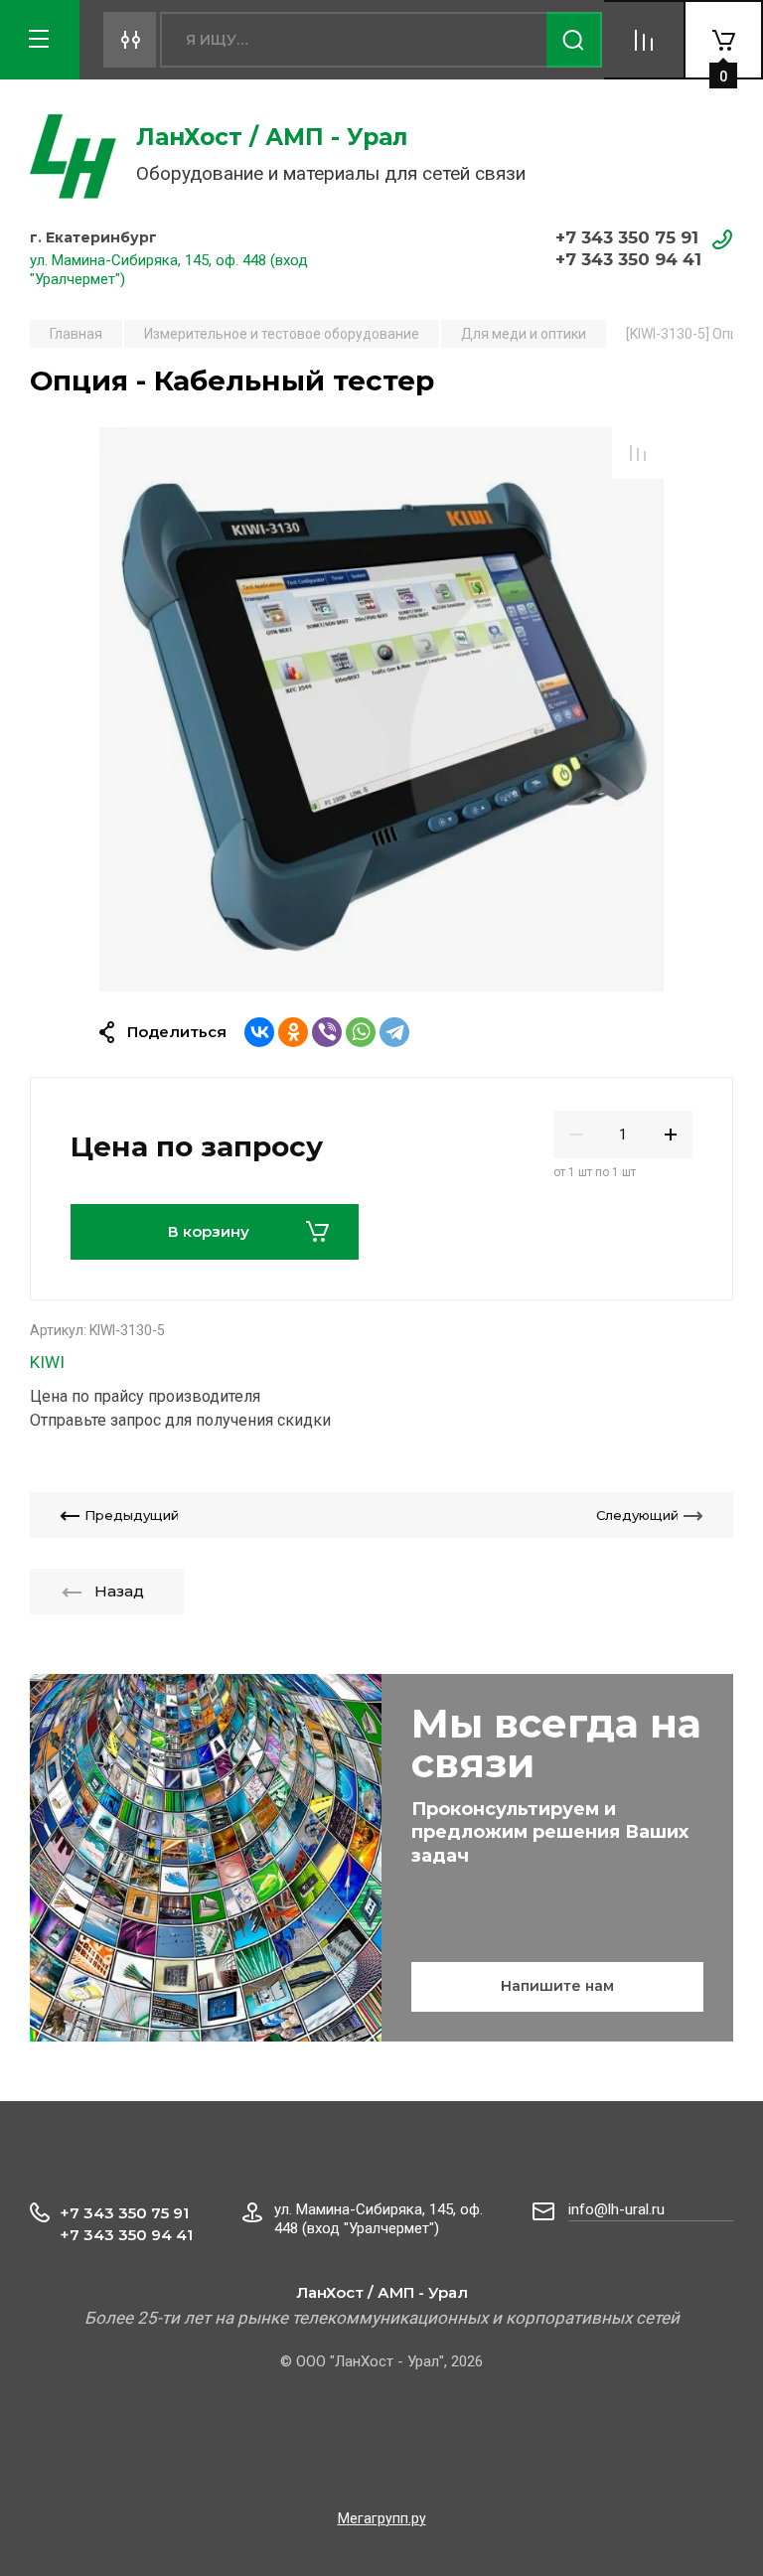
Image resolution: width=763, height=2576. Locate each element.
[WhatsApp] (361, 1032)
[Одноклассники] (293, 1032)
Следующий (637, 1515)
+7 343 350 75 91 (627, 237)
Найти (574, 40)
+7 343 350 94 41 (628, 259)
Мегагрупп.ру (382, 2518)
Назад (119, 1591)
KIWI (47, 1362)
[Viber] (327, 1032)
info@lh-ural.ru (616, 2209)
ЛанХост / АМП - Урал (272, 137)
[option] (381, 709)
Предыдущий (132, 1515)
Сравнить (638, 453)
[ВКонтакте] (259, 1032)
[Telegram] (394, 1032)
